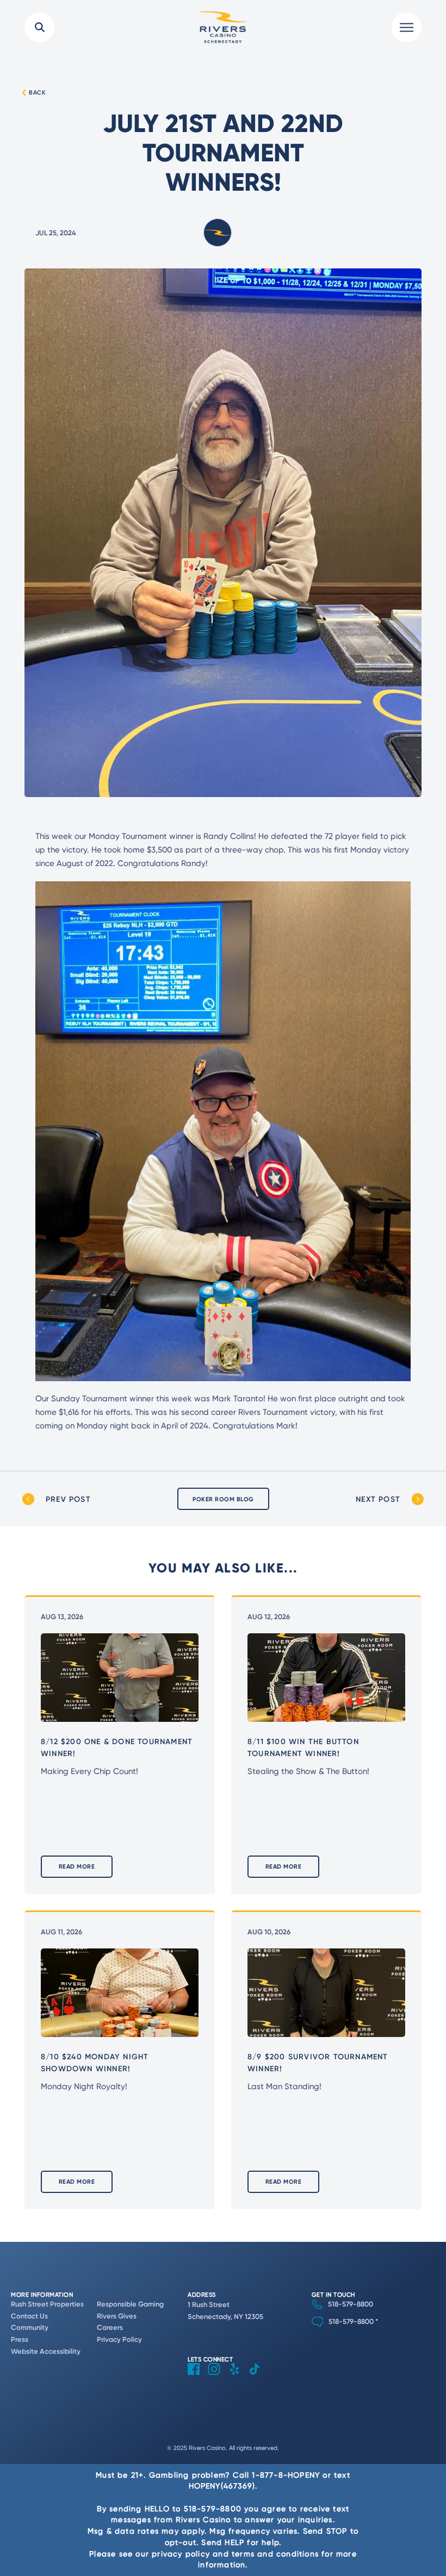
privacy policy (181, 2553)
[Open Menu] (407, 27)
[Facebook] (198, 2377)
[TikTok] (259, 2377)
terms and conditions (275, 2553)
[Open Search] (39, 27)
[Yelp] (239, 2377)
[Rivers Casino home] (223, 27)
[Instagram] (218, 2377)
